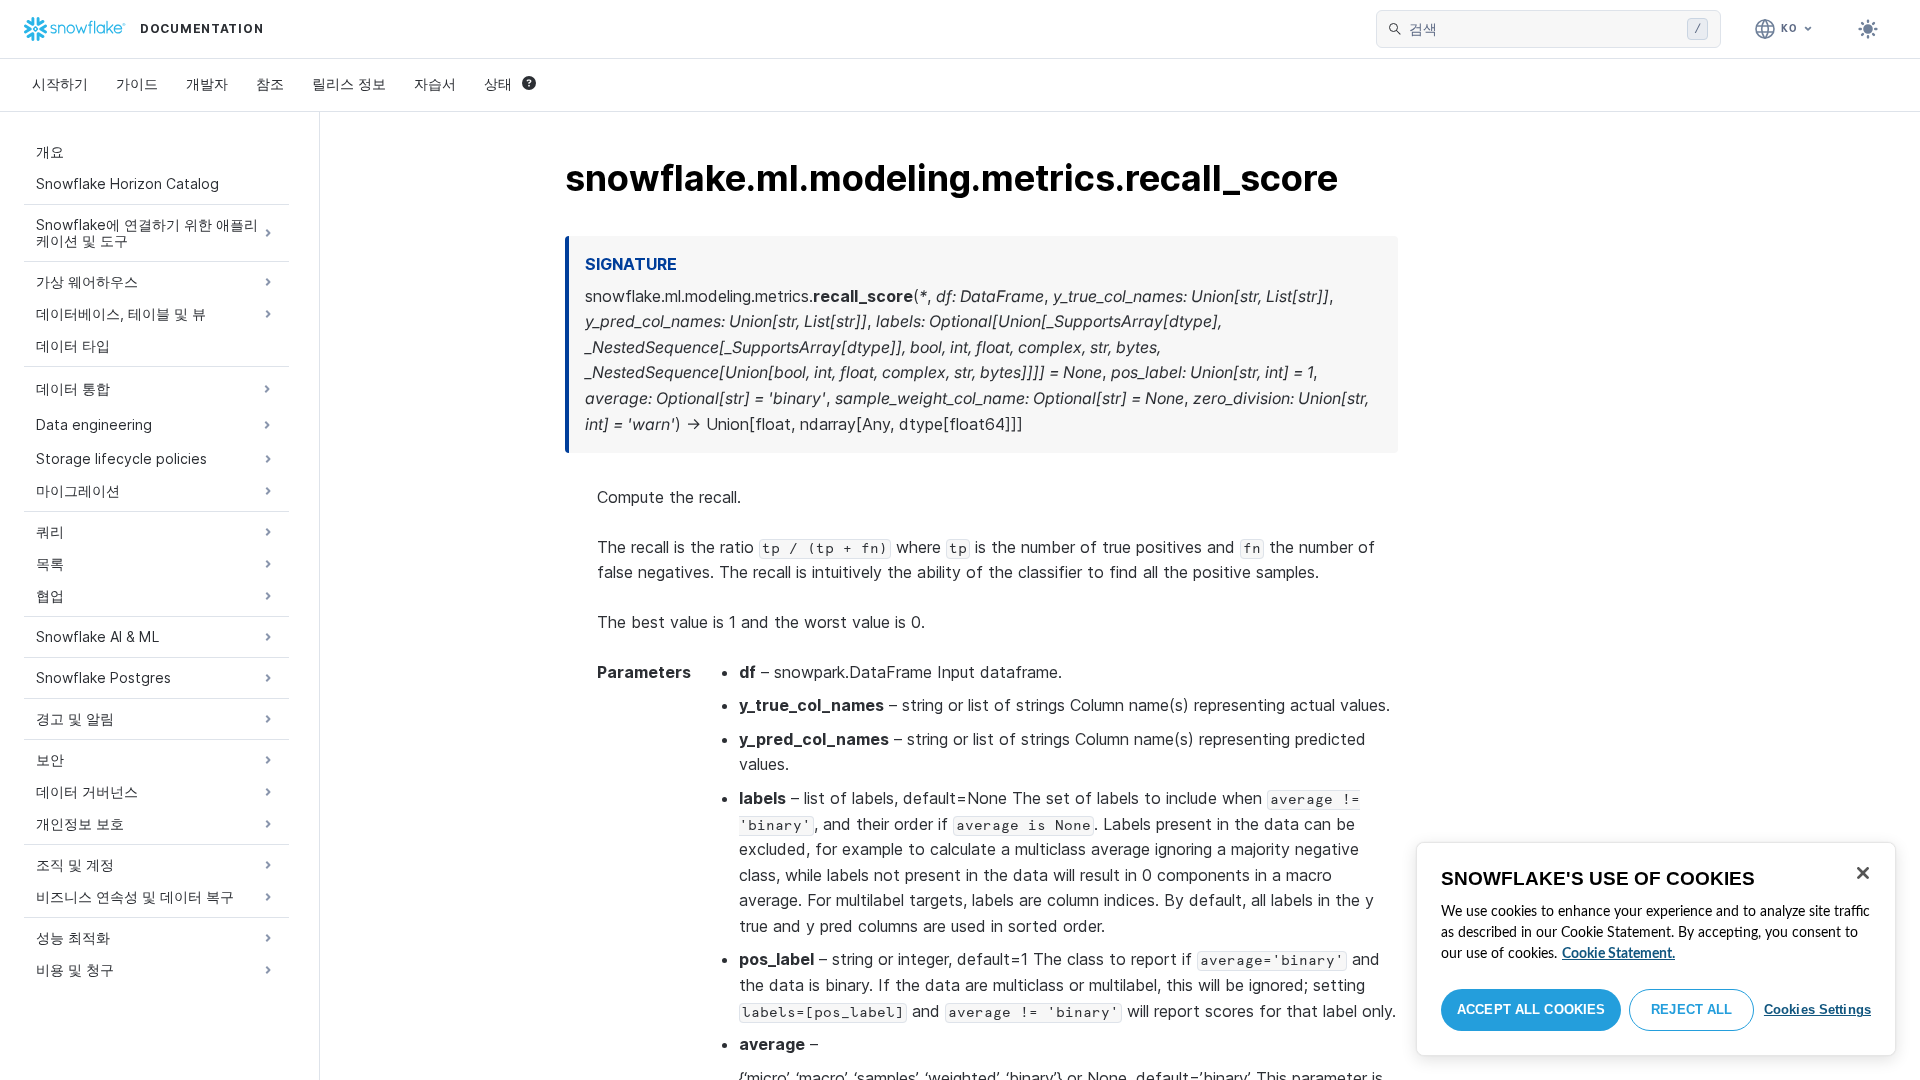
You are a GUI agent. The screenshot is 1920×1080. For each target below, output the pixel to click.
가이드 (137, 83)
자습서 (435, 83)
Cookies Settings (1817, 1009)
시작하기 (60, 83)
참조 (270, 83)
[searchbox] (1544, 29)
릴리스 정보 (349, 83)
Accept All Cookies (1531, 1009)
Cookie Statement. (1618, 954)
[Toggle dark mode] (1868, 29)
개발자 (207, 83)
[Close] (1863, 873)
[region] (1656, 949)
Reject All (1691, 1009)
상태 (498, 83)
